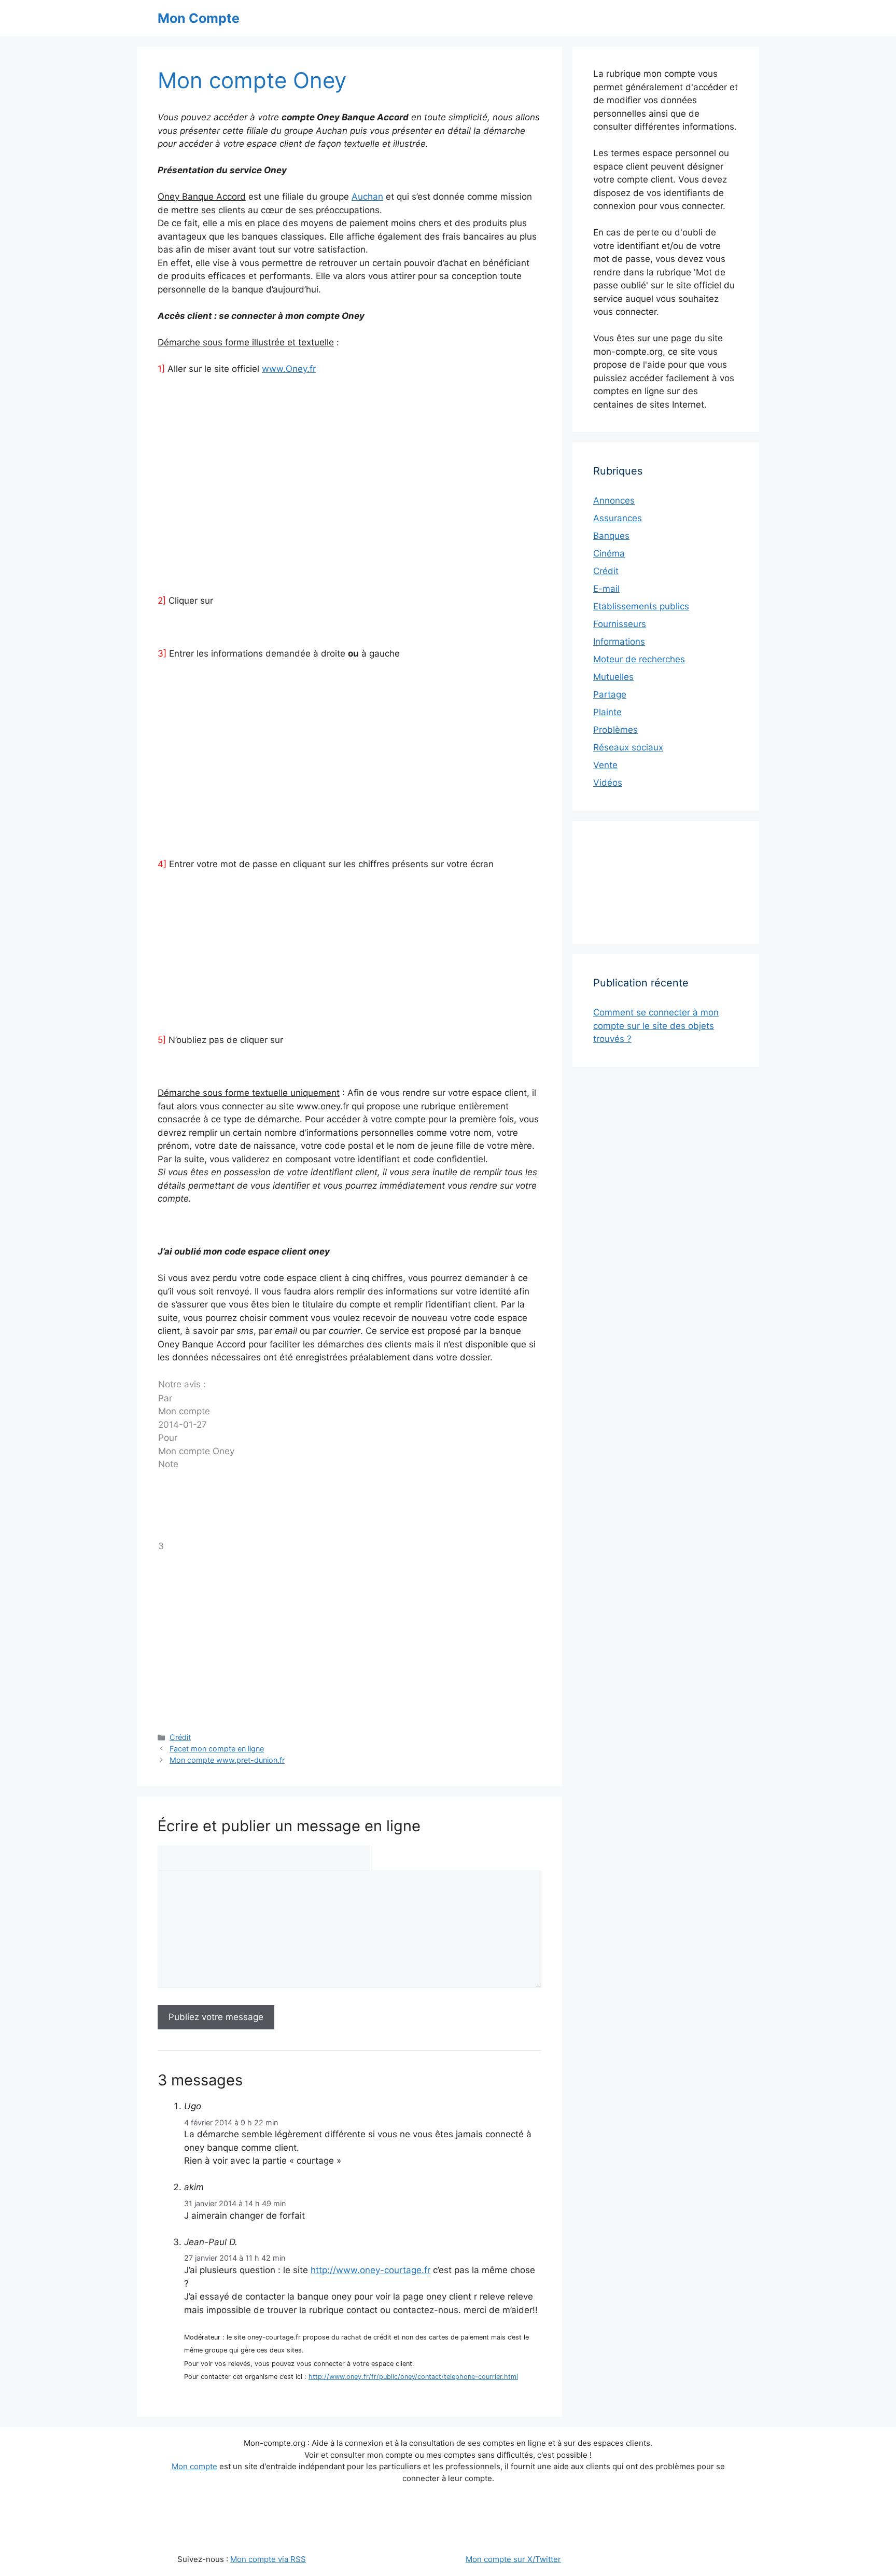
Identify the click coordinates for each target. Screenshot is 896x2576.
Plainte (607, 712)
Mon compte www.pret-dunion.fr (227, 1760)
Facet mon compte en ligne (217, 1749)
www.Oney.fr (289, 369)
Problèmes (615, 730)
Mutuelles (613, 677)
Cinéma (609, 553)
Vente (605, 765)
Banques (611, 536)
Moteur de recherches (639, 659)
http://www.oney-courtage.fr (370, 2270)
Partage (610, 694)
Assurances (618, 518)
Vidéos (608, 783)
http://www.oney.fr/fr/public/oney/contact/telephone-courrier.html (413, 2377)
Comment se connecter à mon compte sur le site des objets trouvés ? (656, 1026)
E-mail (606, 589)
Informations (619, 642)
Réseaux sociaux (628, 747)
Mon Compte (199, 18)
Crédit (180, 1737)
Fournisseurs (620, 624)
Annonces (614, 500)
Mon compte (194, 2466)
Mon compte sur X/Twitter (513, 2559)
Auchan (367, 197)
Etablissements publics (641, 606)
